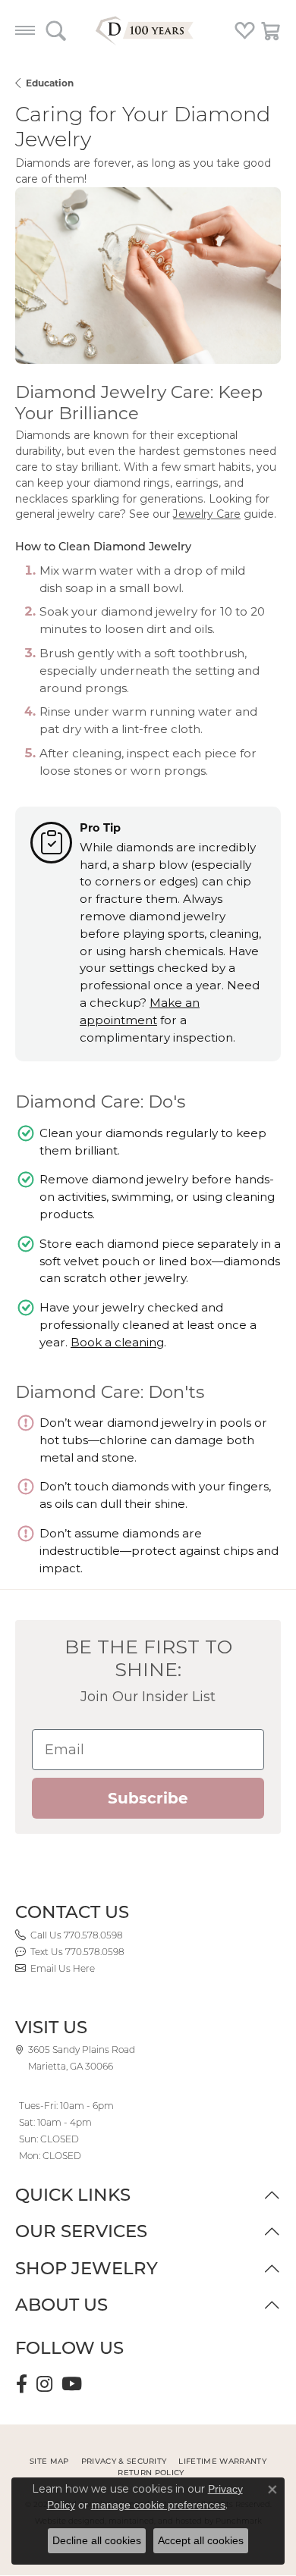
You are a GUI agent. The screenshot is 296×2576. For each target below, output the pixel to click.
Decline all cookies (97, 2540)
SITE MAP (49, 2461)
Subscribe (148, 1798)
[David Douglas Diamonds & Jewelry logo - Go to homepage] (148, 30)
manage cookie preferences (158, 2505)
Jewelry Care (207, 514)
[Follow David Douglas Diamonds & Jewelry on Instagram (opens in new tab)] (44, 2384)
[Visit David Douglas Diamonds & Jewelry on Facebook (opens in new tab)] (22, 2384)
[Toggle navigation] (25, 30)
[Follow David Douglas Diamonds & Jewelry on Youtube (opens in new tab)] (72, 2384)
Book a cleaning (117, 1342)
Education (50, 83)
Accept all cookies (201, 2540)
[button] (56, 30)
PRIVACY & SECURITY (124, 2461)
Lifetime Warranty (222, 2461)
